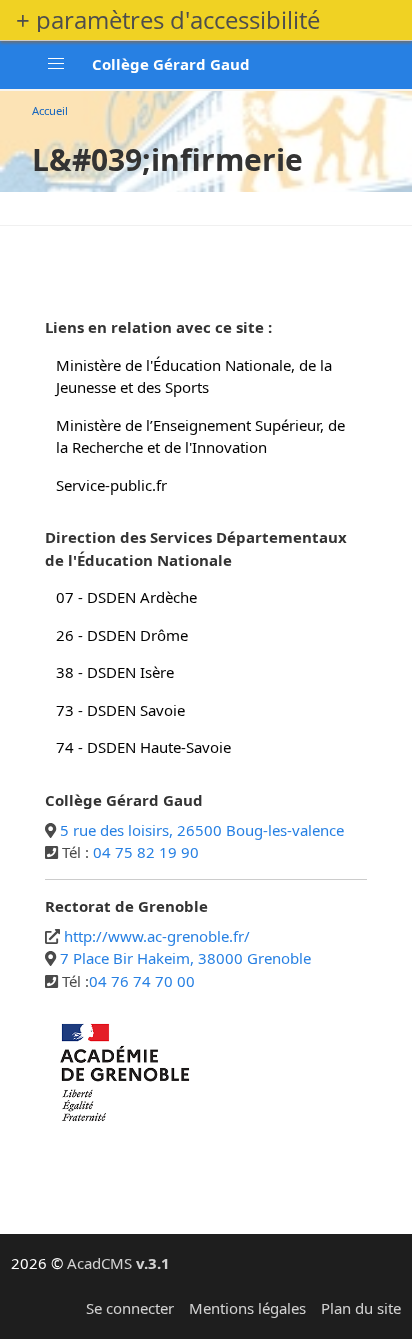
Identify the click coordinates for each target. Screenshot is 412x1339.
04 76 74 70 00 (142, 981)
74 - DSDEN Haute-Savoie (143, 747)
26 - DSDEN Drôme (122, 635)
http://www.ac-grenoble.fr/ (157, 936)
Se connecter (130, 1308)
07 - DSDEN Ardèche (126, 597)
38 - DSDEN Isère (115, 672)
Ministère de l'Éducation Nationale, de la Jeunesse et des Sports (194, 376)
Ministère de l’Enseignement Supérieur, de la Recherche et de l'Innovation (200, 436)
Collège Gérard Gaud (171, 64)
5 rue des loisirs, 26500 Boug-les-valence (202, 830)
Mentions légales (247, 1308)
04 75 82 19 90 (146, 852)
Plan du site (361, 1308)
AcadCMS (118, 1263)
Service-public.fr (111, 485)
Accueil (50, 110)
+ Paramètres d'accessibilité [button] (168, 20)
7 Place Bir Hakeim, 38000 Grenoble (185, 958)
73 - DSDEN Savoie (120, 710)
